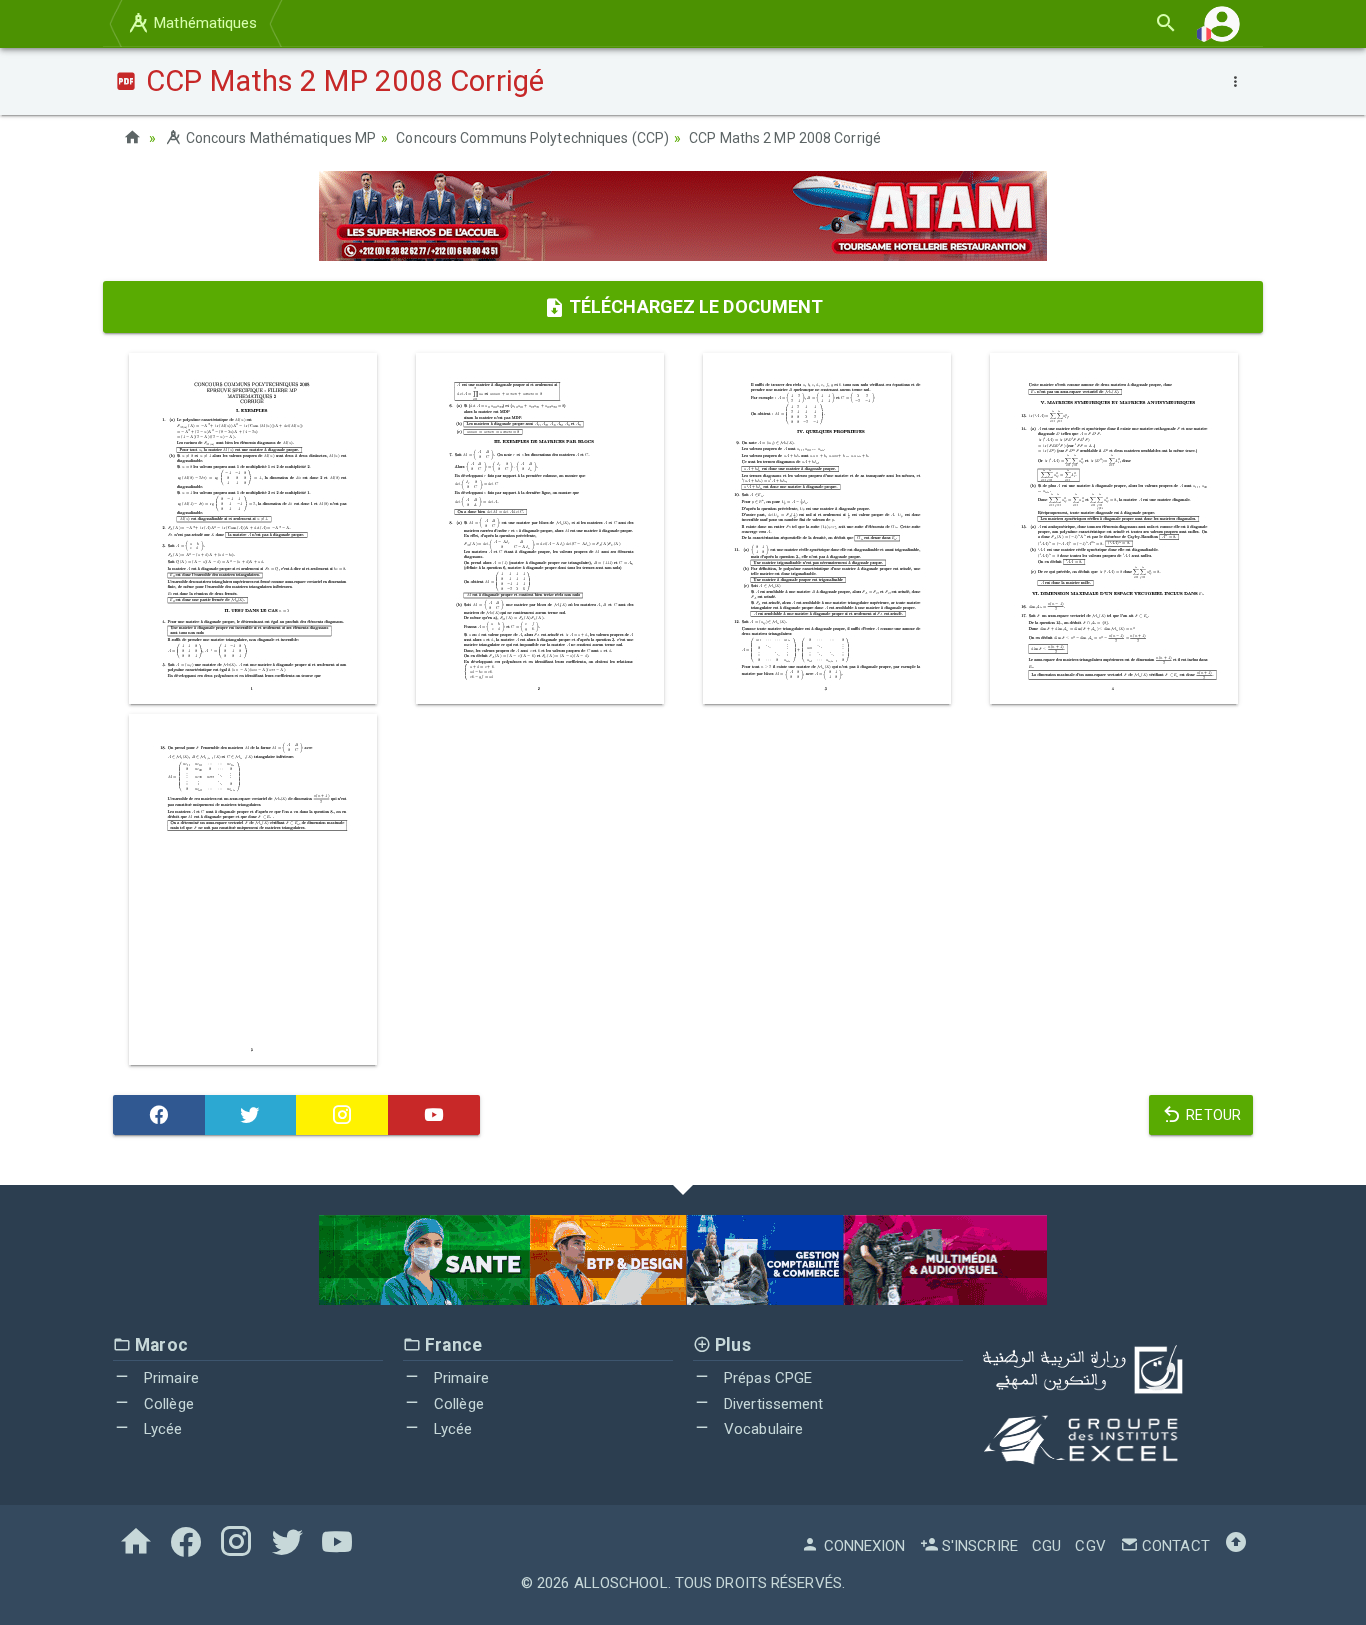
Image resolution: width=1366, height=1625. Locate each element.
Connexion (862, 1546)
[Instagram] (342, 1115)
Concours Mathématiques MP (279, 138)
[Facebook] (159, 1115)
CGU (1046, 1546)
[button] (1222, 23)
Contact (1174, 1546)
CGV (1090, 1546)
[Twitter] (251, 1115)
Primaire (169, 1378)
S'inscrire (978, 1546)
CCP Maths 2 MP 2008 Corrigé (785, 138)
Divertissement (772, 1404)
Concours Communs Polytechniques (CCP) (532, 138)
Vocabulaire (761, 1429)
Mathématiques (203, 23)
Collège (167, 1404)
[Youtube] (434, 1115)
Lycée (161, 1429)
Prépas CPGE (766, 1378)
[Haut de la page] (1236, 1546)
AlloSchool (621, 1583)
